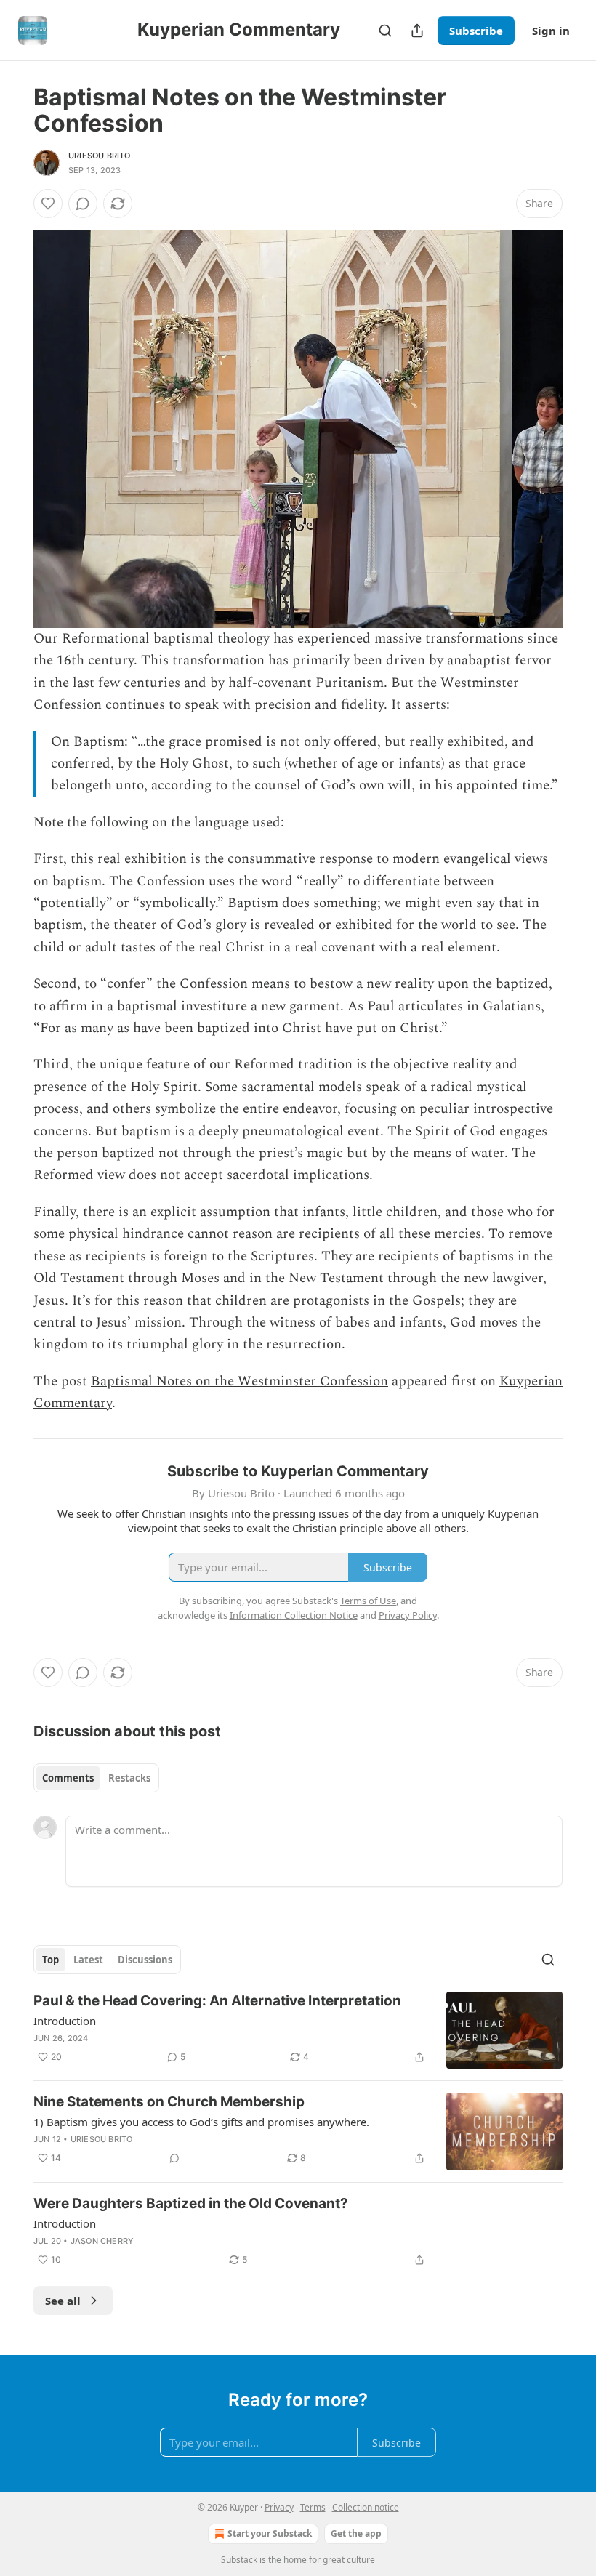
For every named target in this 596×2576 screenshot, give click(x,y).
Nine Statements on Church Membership (169, 2102)
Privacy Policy (408, 1615)
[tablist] (96, 1778)
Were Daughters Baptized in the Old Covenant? (191, 2203)
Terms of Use (368, 1601)
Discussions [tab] (145, 1960)
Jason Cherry (102, 2241)
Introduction (65, 2021)
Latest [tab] (88, 1960)
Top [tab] (51, 1960)
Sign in (551, 31)
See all (63, 2301)
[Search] (385, 31)
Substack (239, 2560)
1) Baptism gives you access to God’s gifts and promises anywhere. (201, 2122)
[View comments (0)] (83, 204)
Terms (313, 2507)
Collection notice (366, 2507)
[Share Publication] (417, 31)
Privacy (279, 2507)
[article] (298, 2030)
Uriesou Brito (100, 156)
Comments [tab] (68, 1778)
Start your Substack (270, 2533)
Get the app (356, 2533)
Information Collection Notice (294, 1615)
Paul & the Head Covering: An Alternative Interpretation (217, 2001)
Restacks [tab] (129, 1778)
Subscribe (476, 31)
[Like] (48, 204)
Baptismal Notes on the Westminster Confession (239, 1381)
